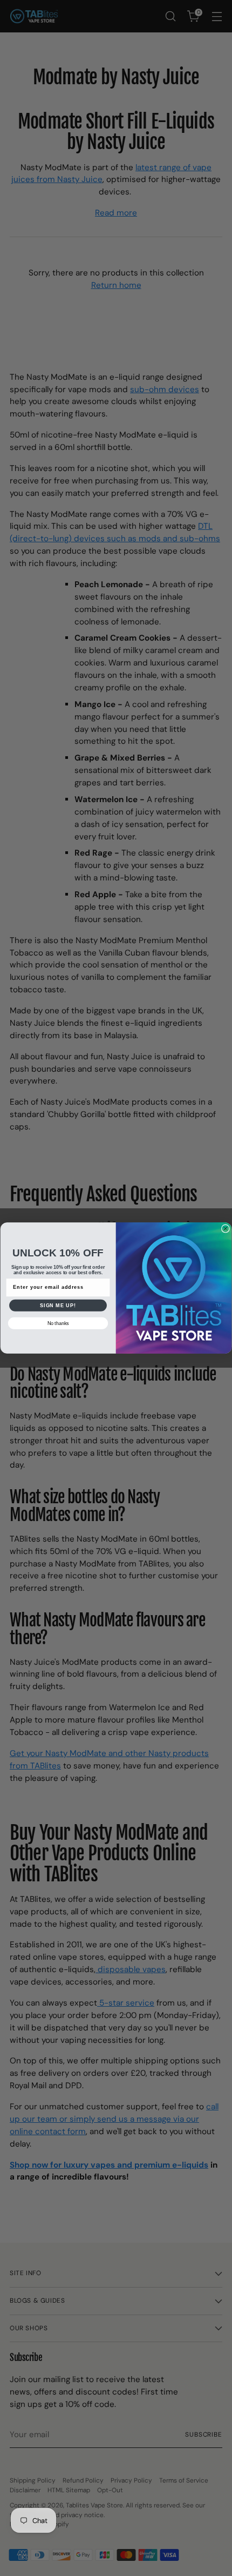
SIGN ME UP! (58, 1305)
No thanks (58, 1323)
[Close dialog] (225, 1229)
